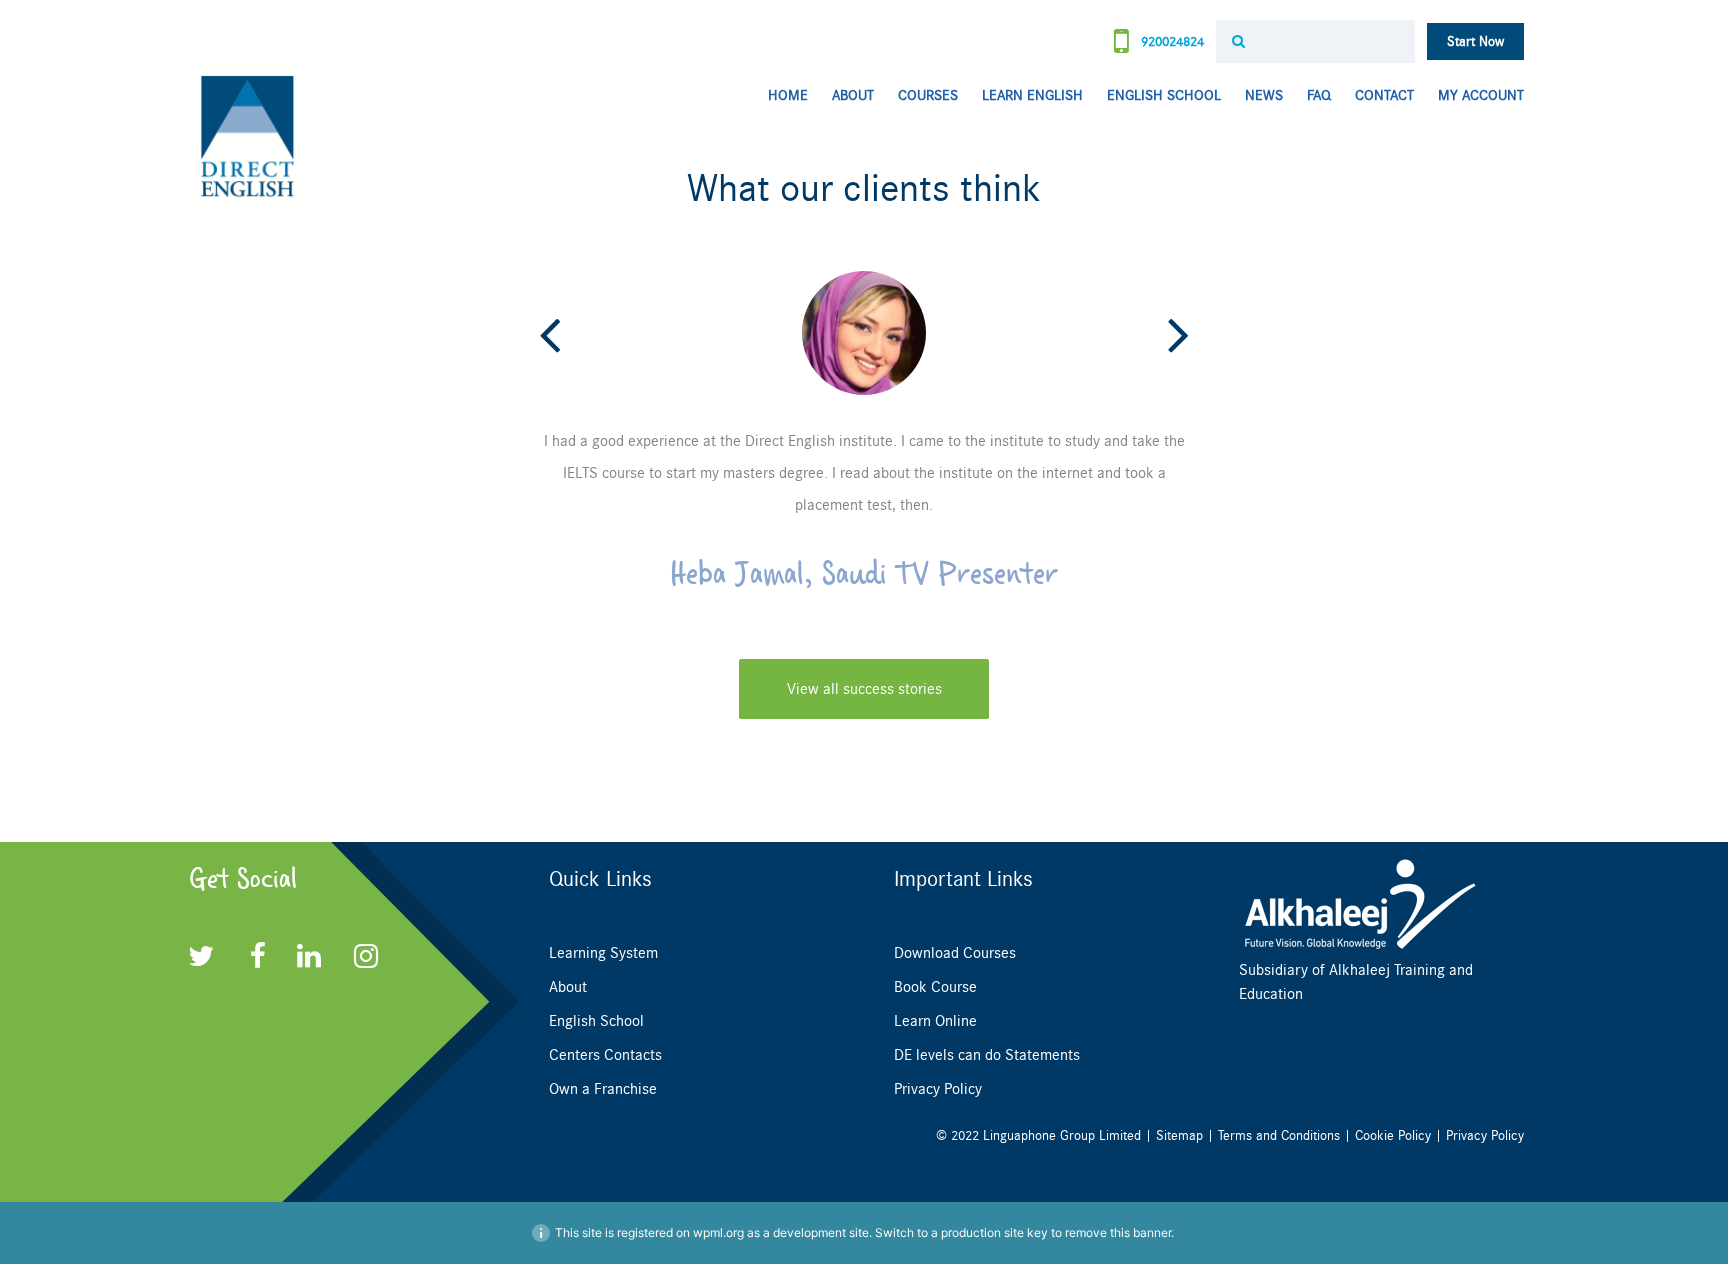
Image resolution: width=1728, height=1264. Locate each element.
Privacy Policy (938, 1089)
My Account (1481, 95)
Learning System (603, 953)
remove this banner (1118, 1232)
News (1264, 95)
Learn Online (935, 1021)
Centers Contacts (605, 1055)
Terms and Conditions (1279, 1135)
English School (1164, 95)
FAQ (1319, 95)
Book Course (935, 987)
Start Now (1475, 41)
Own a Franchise (603, 1089)
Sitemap (1179, 1135)
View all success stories (864, 689)
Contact (1384, 95)
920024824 (1170, 41)
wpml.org (718, 1232)
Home (788, 95)
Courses (928, 95)
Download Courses (955, 953)
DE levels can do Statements (987, 1055)
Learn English (1032, 95)
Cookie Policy (1393, 1135)
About (853, 95)
